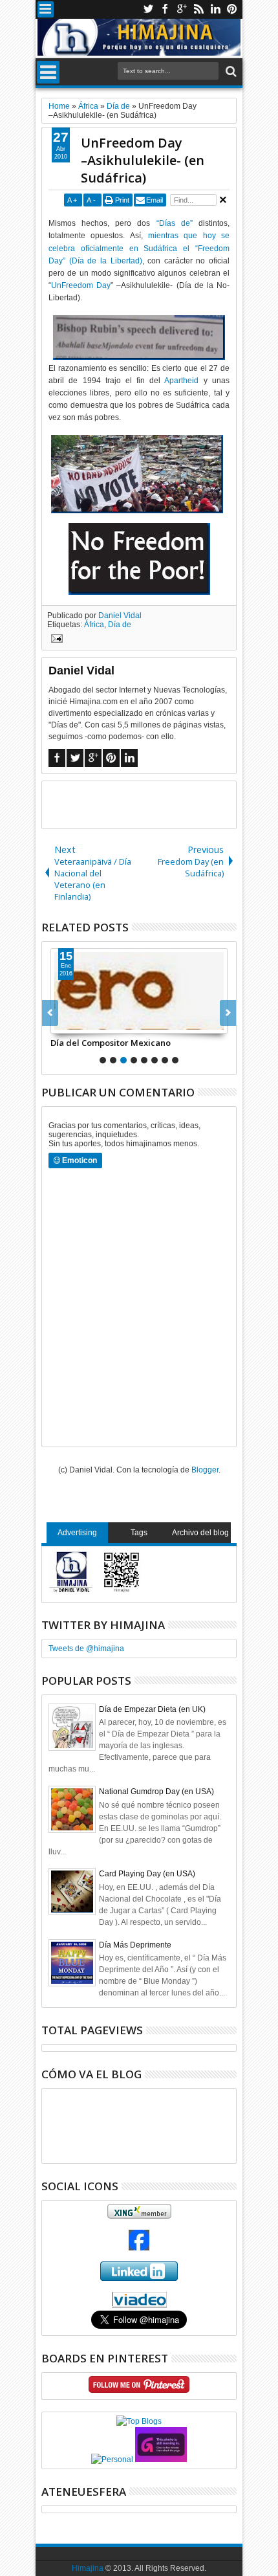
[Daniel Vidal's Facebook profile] (139, 2248)
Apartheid (181, 381)
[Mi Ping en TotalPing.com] (161, 2459)
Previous (228, 1013)
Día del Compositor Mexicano (111, 1043)
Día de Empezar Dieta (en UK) (152, 1709)
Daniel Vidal (120, 616)
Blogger (205, 1470)
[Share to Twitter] (75, 1023)
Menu (46, 9)
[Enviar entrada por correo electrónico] (55, 640)
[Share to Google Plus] (89, 1023)
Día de (120, 625)
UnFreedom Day (81, 285)
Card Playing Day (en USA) (147, 1874)
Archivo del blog (200, 1533)
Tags (139, 1533)
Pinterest (232, 9)
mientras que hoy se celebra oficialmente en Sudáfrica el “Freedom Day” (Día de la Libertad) (139, 248)
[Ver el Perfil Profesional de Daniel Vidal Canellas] (139, 2305)
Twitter (148, 9)
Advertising (77, 1533)
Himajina (88, 2568)
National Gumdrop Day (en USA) (156, 1792)
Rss (198, 9)
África (94, 625)
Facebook (165, 9)
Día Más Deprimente (135, 1945)
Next (50, 1013)
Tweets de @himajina (86, 1649)
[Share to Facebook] (61, 1023)
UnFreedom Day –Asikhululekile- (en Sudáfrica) (143, 160)
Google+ (182, 9)
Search (230, 72)
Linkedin (215, 9)
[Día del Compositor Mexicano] (139, 991)
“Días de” (175, 223)
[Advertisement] (160, 804)
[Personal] (112, 2459)
